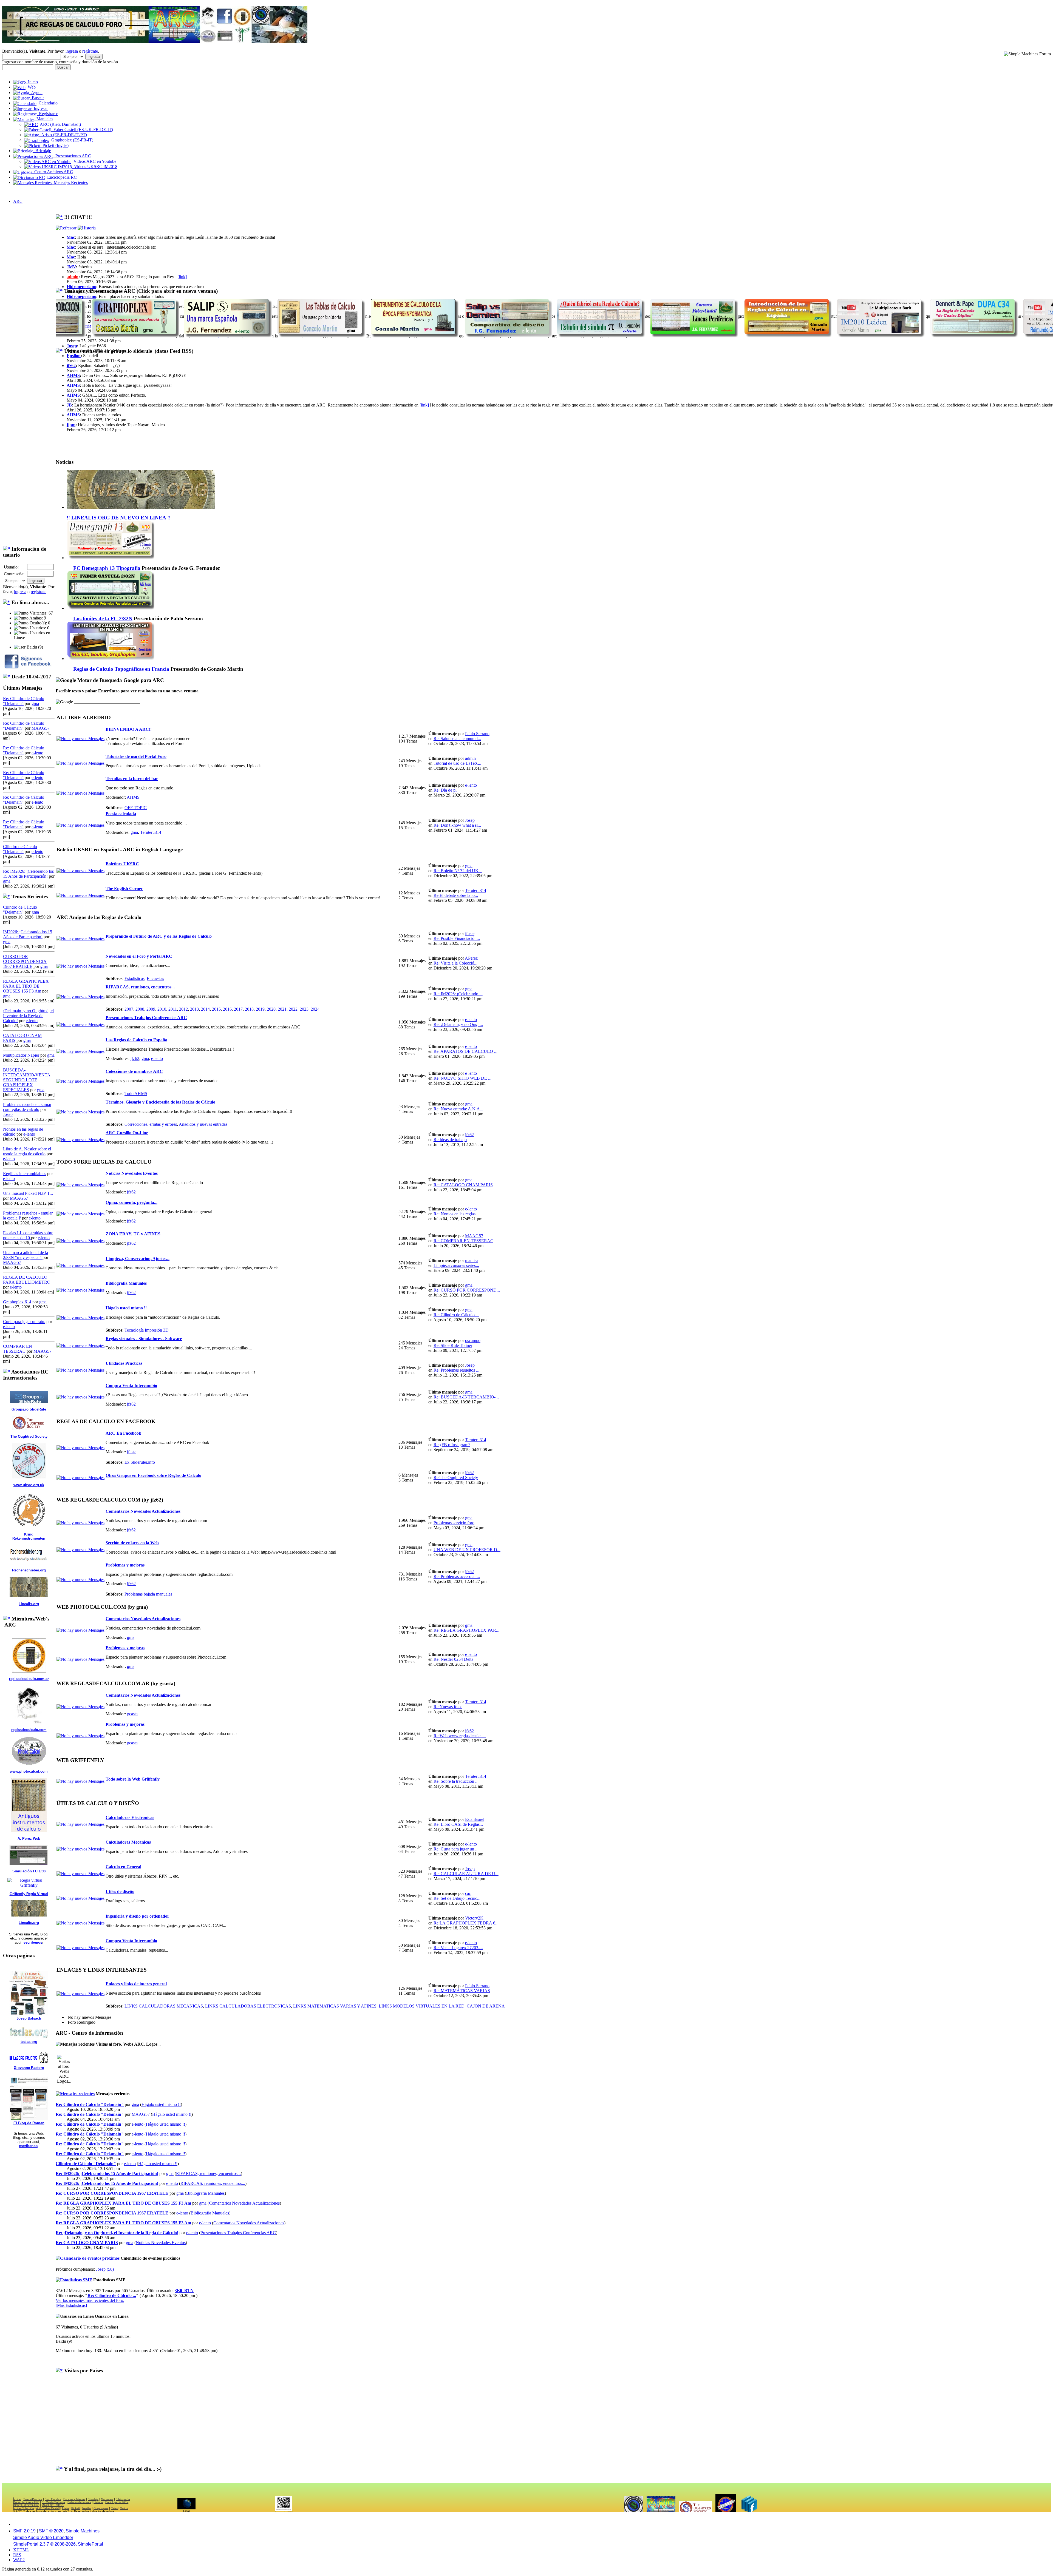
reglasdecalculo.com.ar (29, 1679)
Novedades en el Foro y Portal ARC (139, 956)
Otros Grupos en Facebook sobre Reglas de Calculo (153, 1475)
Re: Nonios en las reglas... (456, 1214)
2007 (129, 1009)
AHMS (73, 375)
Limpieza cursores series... (456, 1265)
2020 (271, 1009)
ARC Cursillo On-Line (127, 1133)
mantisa (472, 1260)
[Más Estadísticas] (71, 2305)
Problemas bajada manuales (148, 1594)
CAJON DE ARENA (486, 2006)
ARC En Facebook (123, 1433)
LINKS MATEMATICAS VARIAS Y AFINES (335, 2006)
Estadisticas (135, 978)
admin (73, 277)
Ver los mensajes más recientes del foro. (90, 2300)
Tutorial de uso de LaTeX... (457, 763)
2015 (216, 1009)
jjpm (71, 425)
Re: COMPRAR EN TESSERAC (463, 1241)
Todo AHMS (136, 1094)
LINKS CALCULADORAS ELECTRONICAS (248, 2006)
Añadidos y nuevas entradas (203, 1124)
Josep (8, 1114)
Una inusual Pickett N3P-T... (28, 1193)
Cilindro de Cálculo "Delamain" (20, 849)
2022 (293, 1009)
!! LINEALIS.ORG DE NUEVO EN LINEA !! (119, 518)
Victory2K (474, 1918)
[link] (182, 277)
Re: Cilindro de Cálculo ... (456, 1315)
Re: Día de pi (445, 790)
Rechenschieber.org (29, 1570)
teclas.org (29, 2042)
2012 (183, 1009)
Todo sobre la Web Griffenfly (133, 1779)
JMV (71, 267)
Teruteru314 (151, 832)
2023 (304, 1009)
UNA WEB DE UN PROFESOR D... (467, 1550)
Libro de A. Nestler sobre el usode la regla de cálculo (27, 1151)
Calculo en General (123, 1867)
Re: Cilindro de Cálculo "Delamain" (90, 2104)
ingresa (72, 51)
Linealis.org (29, 1604)
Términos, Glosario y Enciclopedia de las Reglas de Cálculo (160, 1102)
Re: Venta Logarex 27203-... (458, 1948)
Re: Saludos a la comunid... (457, 739)
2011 (173, 1009)
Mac (71, 237)
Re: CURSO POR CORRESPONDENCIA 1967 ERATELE (112, 2193)
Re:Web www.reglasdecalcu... (460, 1736)
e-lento (37, 753)
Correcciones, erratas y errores (151, 1124)
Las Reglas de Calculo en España (136, 1040)
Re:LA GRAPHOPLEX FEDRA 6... (466, 1923)
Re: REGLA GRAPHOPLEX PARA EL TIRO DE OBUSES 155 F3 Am (123, 2203)
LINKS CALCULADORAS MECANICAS (164, 2006)
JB (69, 405)
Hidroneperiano (81, 287)
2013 (194, 1009)
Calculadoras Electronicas (130, 1817)
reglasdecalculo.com (29, 1730)
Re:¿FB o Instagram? (452, 1445)
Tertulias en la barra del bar (132, 779)
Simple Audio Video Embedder (43, 2537)
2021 (282, 1009)
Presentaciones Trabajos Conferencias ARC (146, 1018)
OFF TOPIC (136, 808)
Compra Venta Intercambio (131, 1385)
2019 (260, 1009)
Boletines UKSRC (122, 864)
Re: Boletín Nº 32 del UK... (458, 871)
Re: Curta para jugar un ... (456, 1849)
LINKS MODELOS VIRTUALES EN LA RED (422, 2006)
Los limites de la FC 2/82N (103, 619)
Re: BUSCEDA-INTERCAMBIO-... (466, 1397)
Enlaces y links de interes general (136, 1984)
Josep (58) (105, 2269)
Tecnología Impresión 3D (147, 1330)
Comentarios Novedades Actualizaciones (143, 1511)
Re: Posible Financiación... (457, 938)
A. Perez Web (29, 1839)
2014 (205, 1009)
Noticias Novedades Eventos (132, 1173)
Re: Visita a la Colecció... (455, 963)
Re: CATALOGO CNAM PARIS (463, 1185)
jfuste (470, 933)
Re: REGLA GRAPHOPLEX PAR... (466, 1630)
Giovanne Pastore (29, 2068)
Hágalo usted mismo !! (126, 1308)
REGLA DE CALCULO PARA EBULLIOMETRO (27, 1280)
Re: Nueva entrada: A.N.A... (458, 1109)
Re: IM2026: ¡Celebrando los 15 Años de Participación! (28, 874)
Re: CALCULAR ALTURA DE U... (466, 1874)
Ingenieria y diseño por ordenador (137, 1916)
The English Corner (124, 888)
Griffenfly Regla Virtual (29, 1894)
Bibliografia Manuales (126, 1283)
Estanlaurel (475, 1819)
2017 (238, 1009)
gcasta (132, 1714)
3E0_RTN (184, 2291)
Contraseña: (14, 574)
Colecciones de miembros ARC (134, 1071)
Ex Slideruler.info (140, 1462)
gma (35, 703)
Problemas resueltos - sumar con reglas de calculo (27, 1107)
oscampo (473, 1340)
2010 (162, 1009)
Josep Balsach (29, 2018)
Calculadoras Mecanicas (128, 1842)
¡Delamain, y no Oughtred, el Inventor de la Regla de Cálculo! (28, 1016)
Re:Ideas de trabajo (450, 1140)
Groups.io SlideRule (29, 1409)
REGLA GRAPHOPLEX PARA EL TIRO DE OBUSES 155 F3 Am (26, 986)
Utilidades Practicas (124, 1363)
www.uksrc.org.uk (29, 1485)
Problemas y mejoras (125, 1565)
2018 (249, 1009)
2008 (140, 1009)
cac (468, 1893)
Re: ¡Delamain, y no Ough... (458, 1024)
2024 (315, 1009)
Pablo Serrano (477, 734)
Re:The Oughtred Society (456, 1478)
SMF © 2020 (51, 2531)
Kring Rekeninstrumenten (29, 1536)
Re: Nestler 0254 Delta (453, 1659)
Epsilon (74, 356)
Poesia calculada (121, 814)
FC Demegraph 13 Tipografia (107, 568)
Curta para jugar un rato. (24, 1322)
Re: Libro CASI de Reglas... (458, 1824)
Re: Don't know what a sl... (457, 825)
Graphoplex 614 (17, 1302)
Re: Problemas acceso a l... (457, 1576)
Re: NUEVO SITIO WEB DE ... (462, 1078)
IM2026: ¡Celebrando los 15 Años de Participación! (28, 934)
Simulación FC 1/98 (29, 1871)
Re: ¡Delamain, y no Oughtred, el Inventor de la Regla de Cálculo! (117, 2233)
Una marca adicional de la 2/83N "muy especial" (26, 1255)
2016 (227, 1009)
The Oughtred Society (29, 1436)
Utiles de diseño (120, 1891)
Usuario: (11, 567)
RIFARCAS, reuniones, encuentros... (140, 987)
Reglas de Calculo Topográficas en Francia (121, 669)
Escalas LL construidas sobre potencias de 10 (28, 1235)
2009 (151, 1009)
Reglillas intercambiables (25, 1174)
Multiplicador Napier (21, 1055)
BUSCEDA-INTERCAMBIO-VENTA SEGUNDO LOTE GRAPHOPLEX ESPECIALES (27, 1080)
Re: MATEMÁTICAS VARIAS (462, 1991)
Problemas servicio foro (454, 1523)
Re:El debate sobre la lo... (456, 895)
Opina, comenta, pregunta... (131, 1202)
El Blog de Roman (29, 2123)
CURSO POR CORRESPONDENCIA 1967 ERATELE (25, 961)
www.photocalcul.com (29, 1771)
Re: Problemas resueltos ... (456, 1370)
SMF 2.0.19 (24, 2531)
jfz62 (71, 366)
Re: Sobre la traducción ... (456, 1781)
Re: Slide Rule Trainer (453, 1345)
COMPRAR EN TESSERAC (18, 1349)
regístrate (90, 51)
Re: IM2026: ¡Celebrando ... (458, 994)
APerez (471, 958)
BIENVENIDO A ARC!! (129, 729)
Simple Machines (83, 2531)
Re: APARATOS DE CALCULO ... (465, 1051)
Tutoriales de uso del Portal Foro (136, 756)
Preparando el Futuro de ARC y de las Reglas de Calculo (159, 936)
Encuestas (155, 978)
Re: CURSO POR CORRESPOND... (467, 1290)
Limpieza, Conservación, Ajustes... (138, 1259)
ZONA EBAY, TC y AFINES (133, 1234)
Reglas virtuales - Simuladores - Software (144, 1339)
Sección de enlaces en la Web (132, 1543)
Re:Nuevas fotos (448, 1707)
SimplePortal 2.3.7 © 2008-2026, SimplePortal (58, 2544)
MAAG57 (41, 728)
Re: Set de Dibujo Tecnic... (457, 1898)
